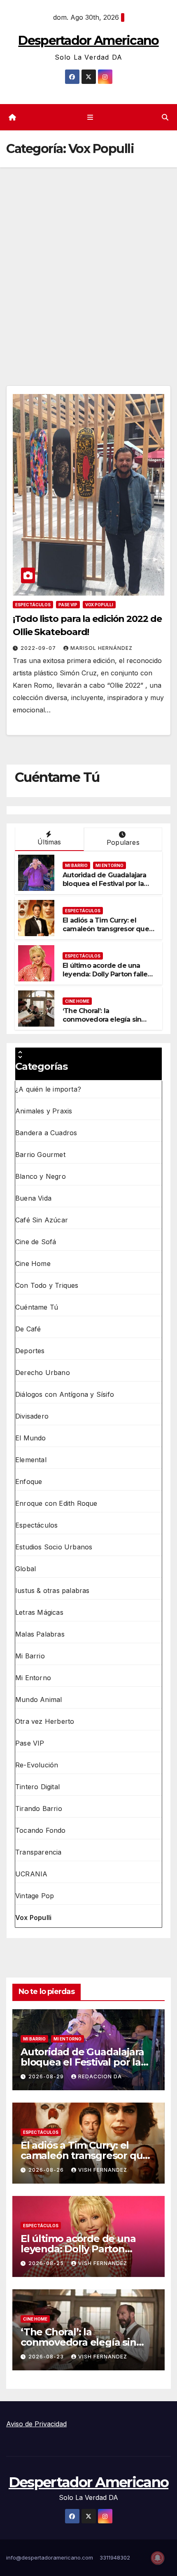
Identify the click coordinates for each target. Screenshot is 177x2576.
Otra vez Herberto (45, 1721)
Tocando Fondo (41, 1830)
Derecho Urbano (43, 1373)
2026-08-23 (47, 2357)
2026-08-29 (47, 2076)
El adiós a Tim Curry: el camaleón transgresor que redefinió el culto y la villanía (109, 929)
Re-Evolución (37, 1765)
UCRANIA (31, 1874)
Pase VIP (68, 605)
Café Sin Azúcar (42, 1220)
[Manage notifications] (158, 2558)
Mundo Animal (38, 1700)
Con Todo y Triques (47, 1285)
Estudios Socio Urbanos (54, 1547)
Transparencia (38, 1852)
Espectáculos (33, 605)
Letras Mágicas (39, 1612)
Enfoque (29, 1482)
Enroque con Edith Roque (56, 1503)
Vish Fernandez (103, 2170)
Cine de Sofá (36, 1242)
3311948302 (115, 2557)
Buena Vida (33, 1198)
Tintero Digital (37, 1787)
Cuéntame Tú (37, 1307)
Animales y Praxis (44, 1111)
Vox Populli (99, 605)
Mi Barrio (76, 865)
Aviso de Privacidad (36, 2424)
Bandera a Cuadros (46, 1133)
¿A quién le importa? (48, 1089)
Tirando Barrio (39, 1809)
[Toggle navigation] (90, 117)
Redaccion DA (100, 2076)
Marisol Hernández (101, 648)
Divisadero (32, 1416)
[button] (165, 117)
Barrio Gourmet (40, 1155)
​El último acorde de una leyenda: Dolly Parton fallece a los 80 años (109, 974)
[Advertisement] (88, 260)
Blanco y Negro (41, 1176)
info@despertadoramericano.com (50, 2557)
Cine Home (77, 1001)
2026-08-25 (47, 2263)
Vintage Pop (35, 1896)
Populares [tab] (123, 842)
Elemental (31, 1460)
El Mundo (31, 1438)
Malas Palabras (40, 1634)
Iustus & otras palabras (52, 1591)
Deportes (30, 1351)
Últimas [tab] (49, 842)
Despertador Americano (88, 41)
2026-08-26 (47, 2170)
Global (26, 1569)
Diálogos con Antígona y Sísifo (65, 1394)
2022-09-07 (39, 648)
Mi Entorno (109, 865)
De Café (28, 1329)
